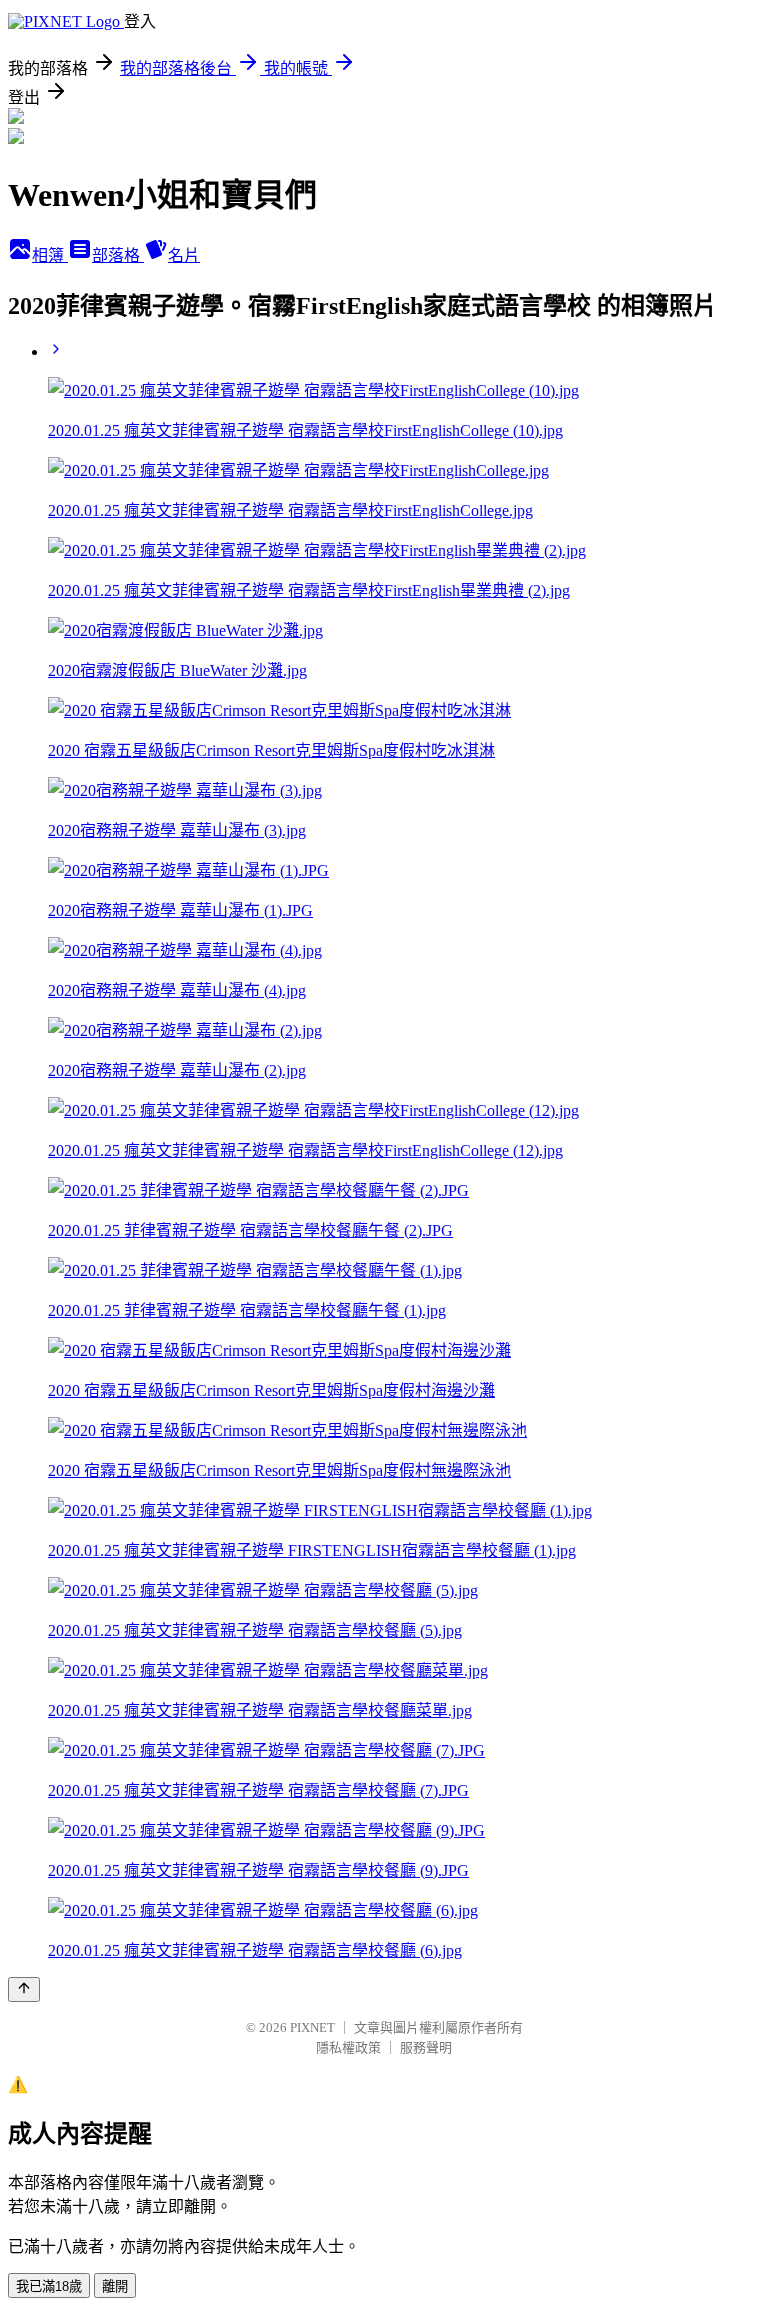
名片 (184, 255)
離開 (115, 2286)
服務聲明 (426, 2047)
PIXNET (312, 2027)
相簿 (50, 255)
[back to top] (24, 1989)
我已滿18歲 (49, 2286)
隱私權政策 (348, 2047)
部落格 (118, 255)
